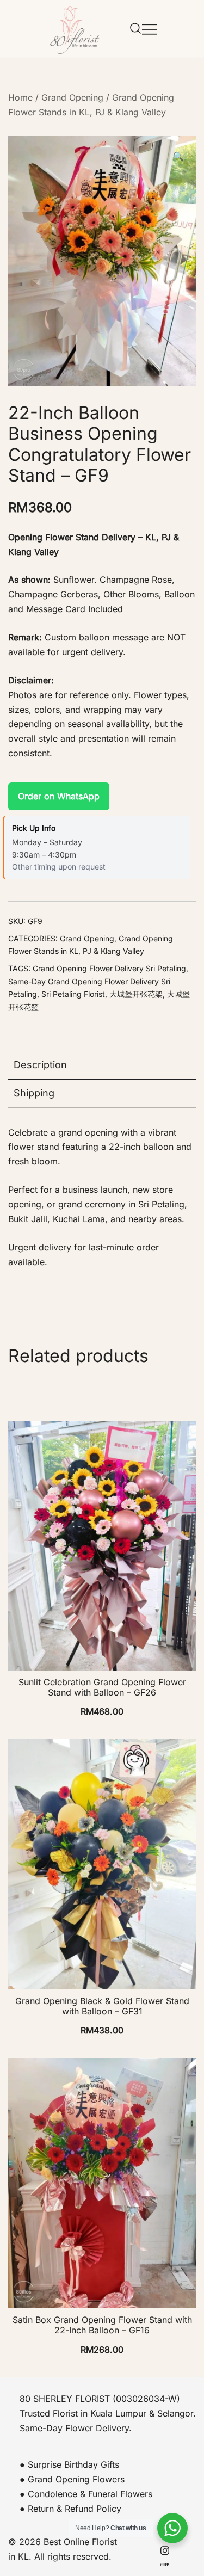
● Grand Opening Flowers (72, 2479)
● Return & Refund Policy (70, 2509)
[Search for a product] (135, 29)
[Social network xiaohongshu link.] (165, 2563)
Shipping (34, 1093)
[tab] (102, 1065)
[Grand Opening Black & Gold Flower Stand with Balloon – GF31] (102, 1864)
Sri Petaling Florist (73, 994)
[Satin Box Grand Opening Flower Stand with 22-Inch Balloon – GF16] (102, 2183)
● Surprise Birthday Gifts (69, 2464)
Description (40, 1065)
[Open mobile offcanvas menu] (150, 29)
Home (20, 97)
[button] (178, 156)
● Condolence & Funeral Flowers (86, 2494)
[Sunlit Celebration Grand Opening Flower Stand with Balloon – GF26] (102, 1546)
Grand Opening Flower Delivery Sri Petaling (109, 968)
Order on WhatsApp (59, 796)
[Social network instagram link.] (165, 2549)
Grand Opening (72, 97)
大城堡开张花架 (136, 994)
